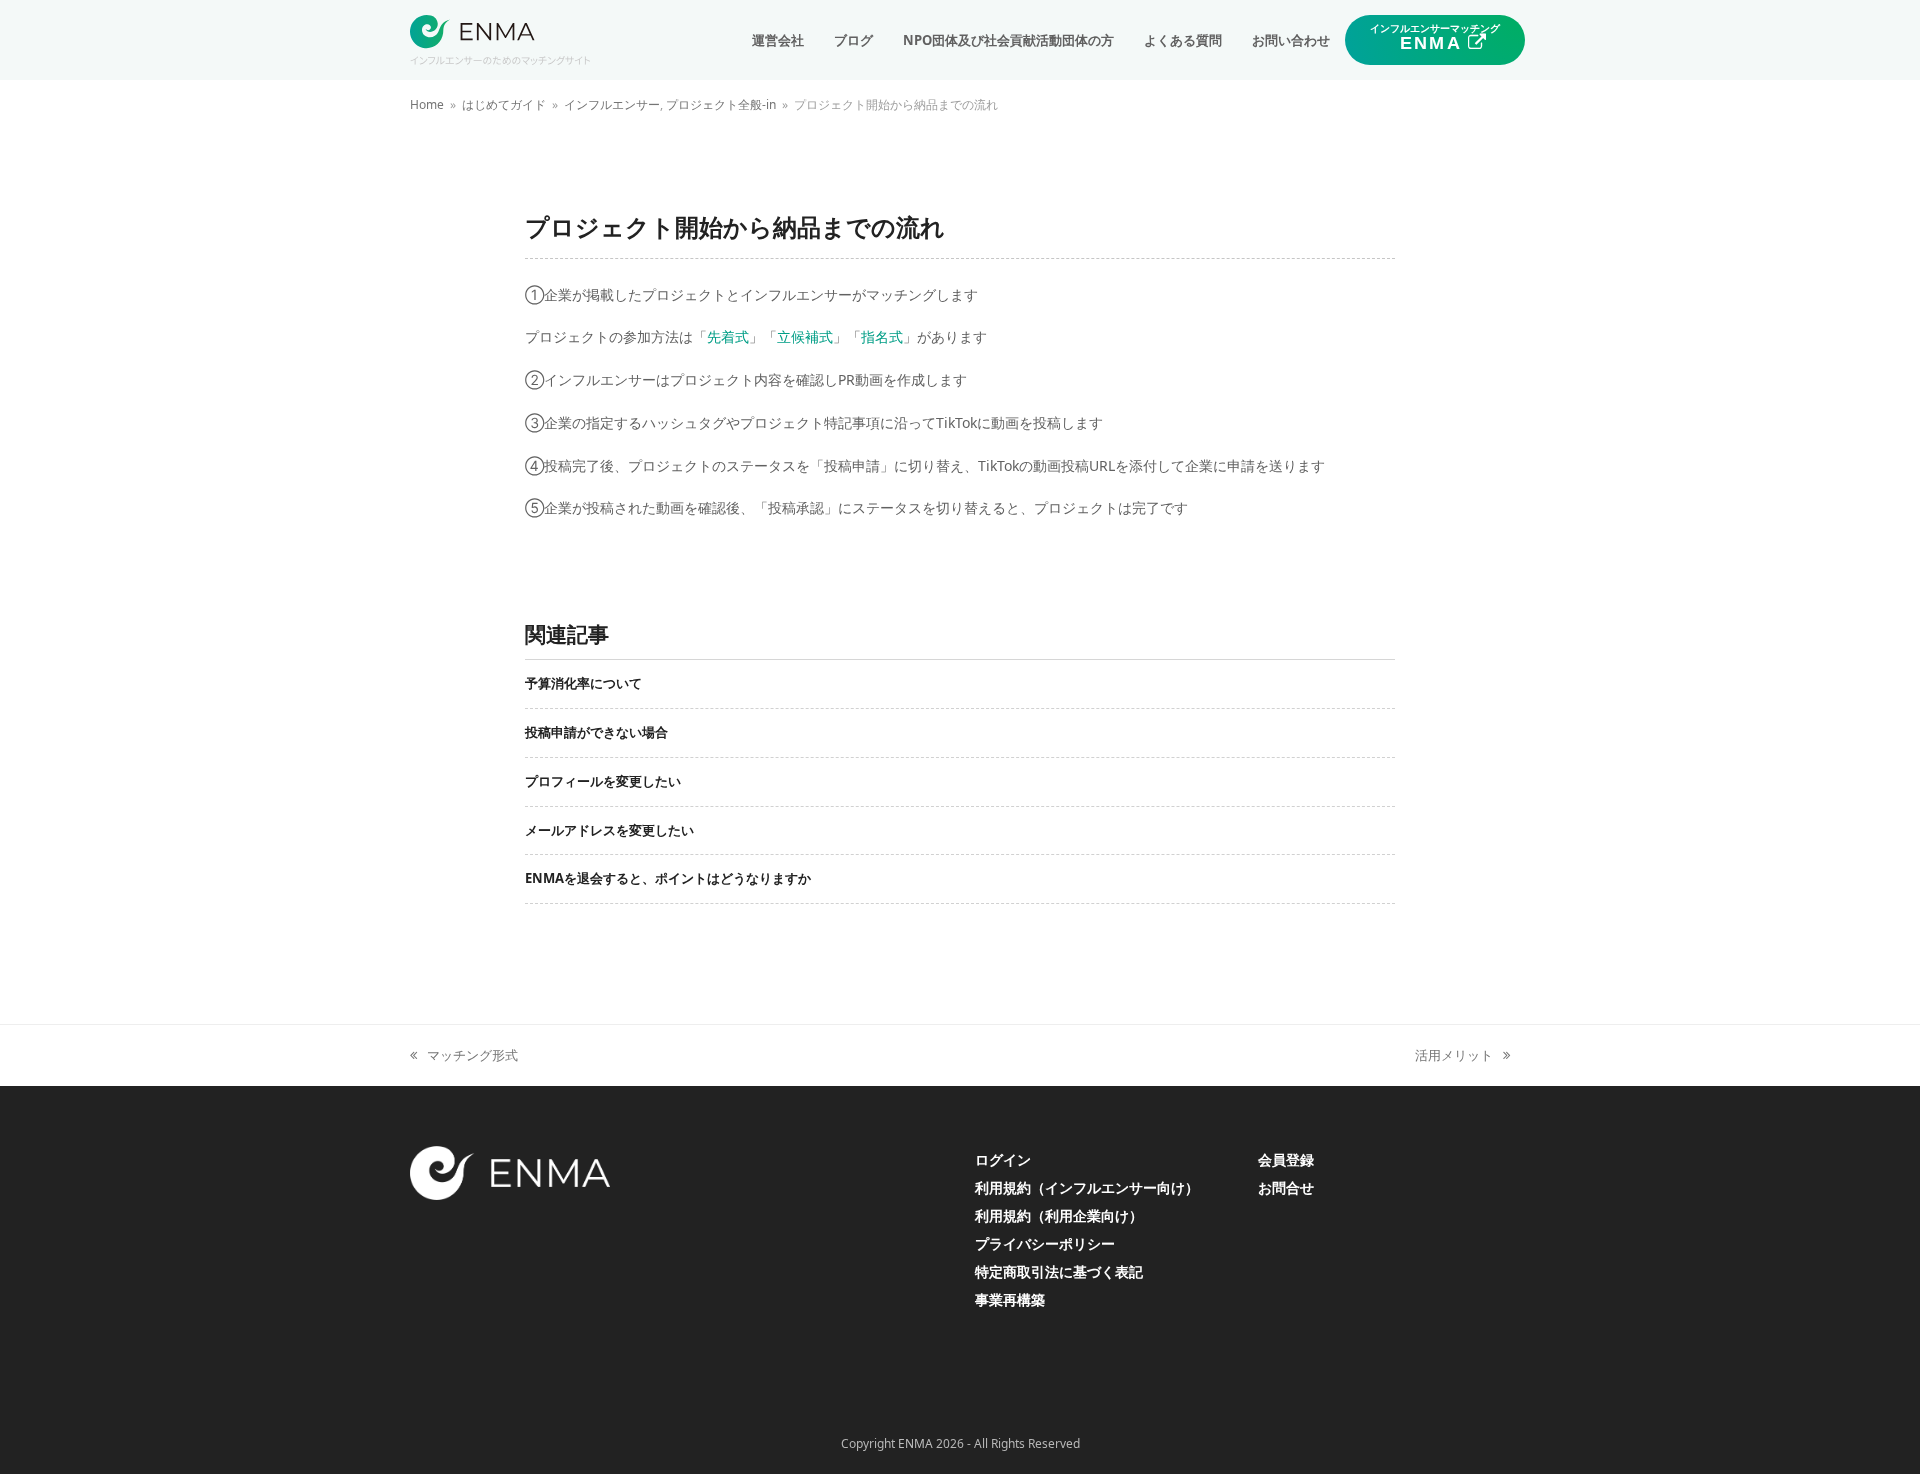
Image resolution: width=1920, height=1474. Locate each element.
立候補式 (805, 336)
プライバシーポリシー (1045, 1243)
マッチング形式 (464, 1056)
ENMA (915, 1443)
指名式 (882, 336)
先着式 (728, 336)
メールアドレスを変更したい (609, 830)
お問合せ (1286, 1187)
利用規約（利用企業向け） (1059, 1215)
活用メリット (1454, 1056)
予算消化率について (583, 683)
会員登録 (1286, 1159)
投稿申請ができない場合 (596, 732)
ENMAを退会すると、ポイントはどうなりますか (668, 878)
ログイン (1003, 1159)
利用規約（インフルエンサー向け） (1087, 1187)
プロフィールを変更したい (603, 781)
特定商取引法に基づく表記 (1059, 1271)
